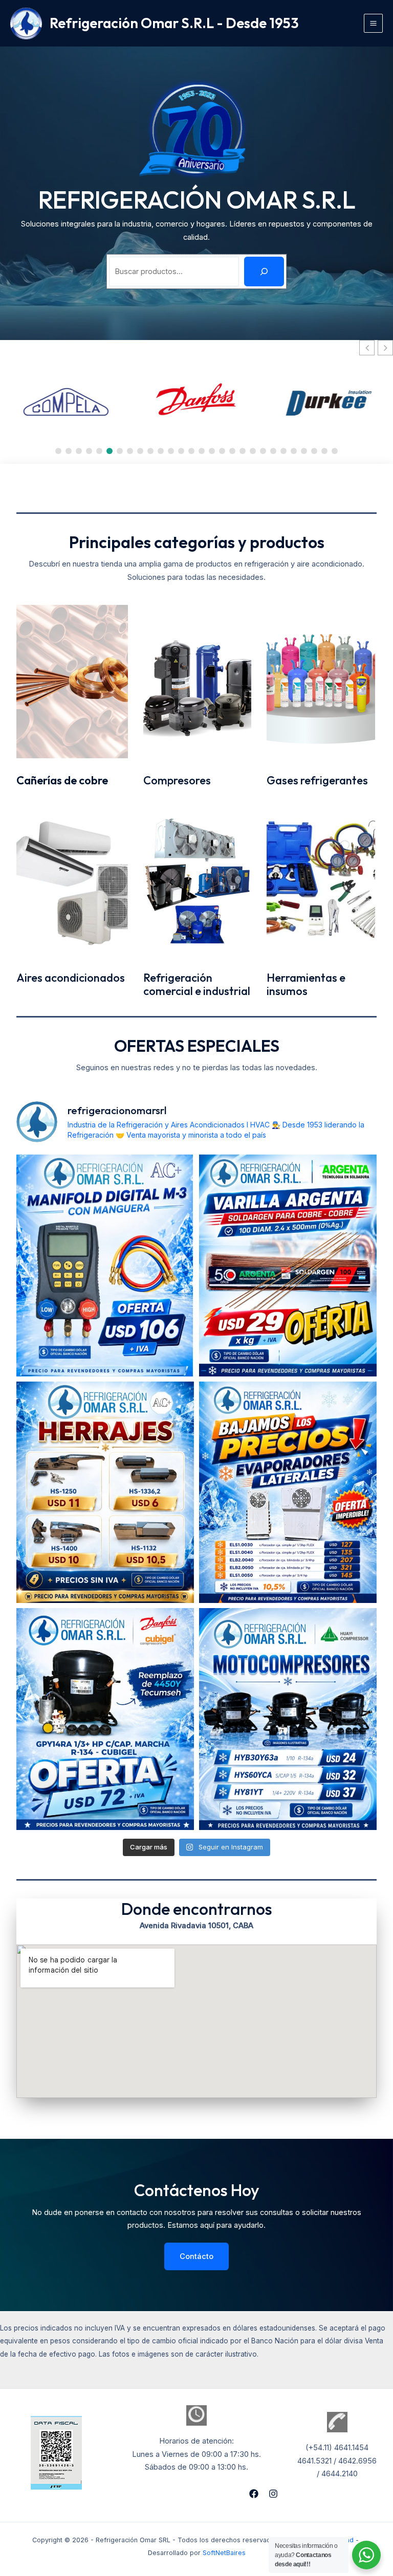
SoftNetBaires (224, 2553)
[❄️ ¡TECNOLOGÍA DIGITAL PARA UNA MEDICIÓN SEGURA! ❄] (105, 1266)
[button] (385, 348)
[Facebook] (254, 2494)
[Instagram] (273, 2494)
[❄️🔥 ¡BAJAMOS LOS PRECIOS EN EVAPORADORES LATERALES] (288, 1493)
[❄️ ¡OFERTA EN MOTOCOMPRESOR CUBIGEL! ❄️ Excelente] (105, 1719)
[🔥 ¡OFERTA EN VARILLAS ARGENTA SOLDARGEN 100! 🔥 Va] (288, 1266)
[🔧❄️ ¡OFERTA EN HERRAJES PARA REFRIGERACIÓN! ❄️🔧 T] (105, 1493)
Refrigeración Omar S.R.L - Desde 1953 (174, 23)
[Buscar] (264, 272)
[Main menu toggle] (373, 23)
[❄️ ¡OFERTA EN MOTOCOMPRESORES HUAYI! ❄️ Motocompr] (288, 1719)
